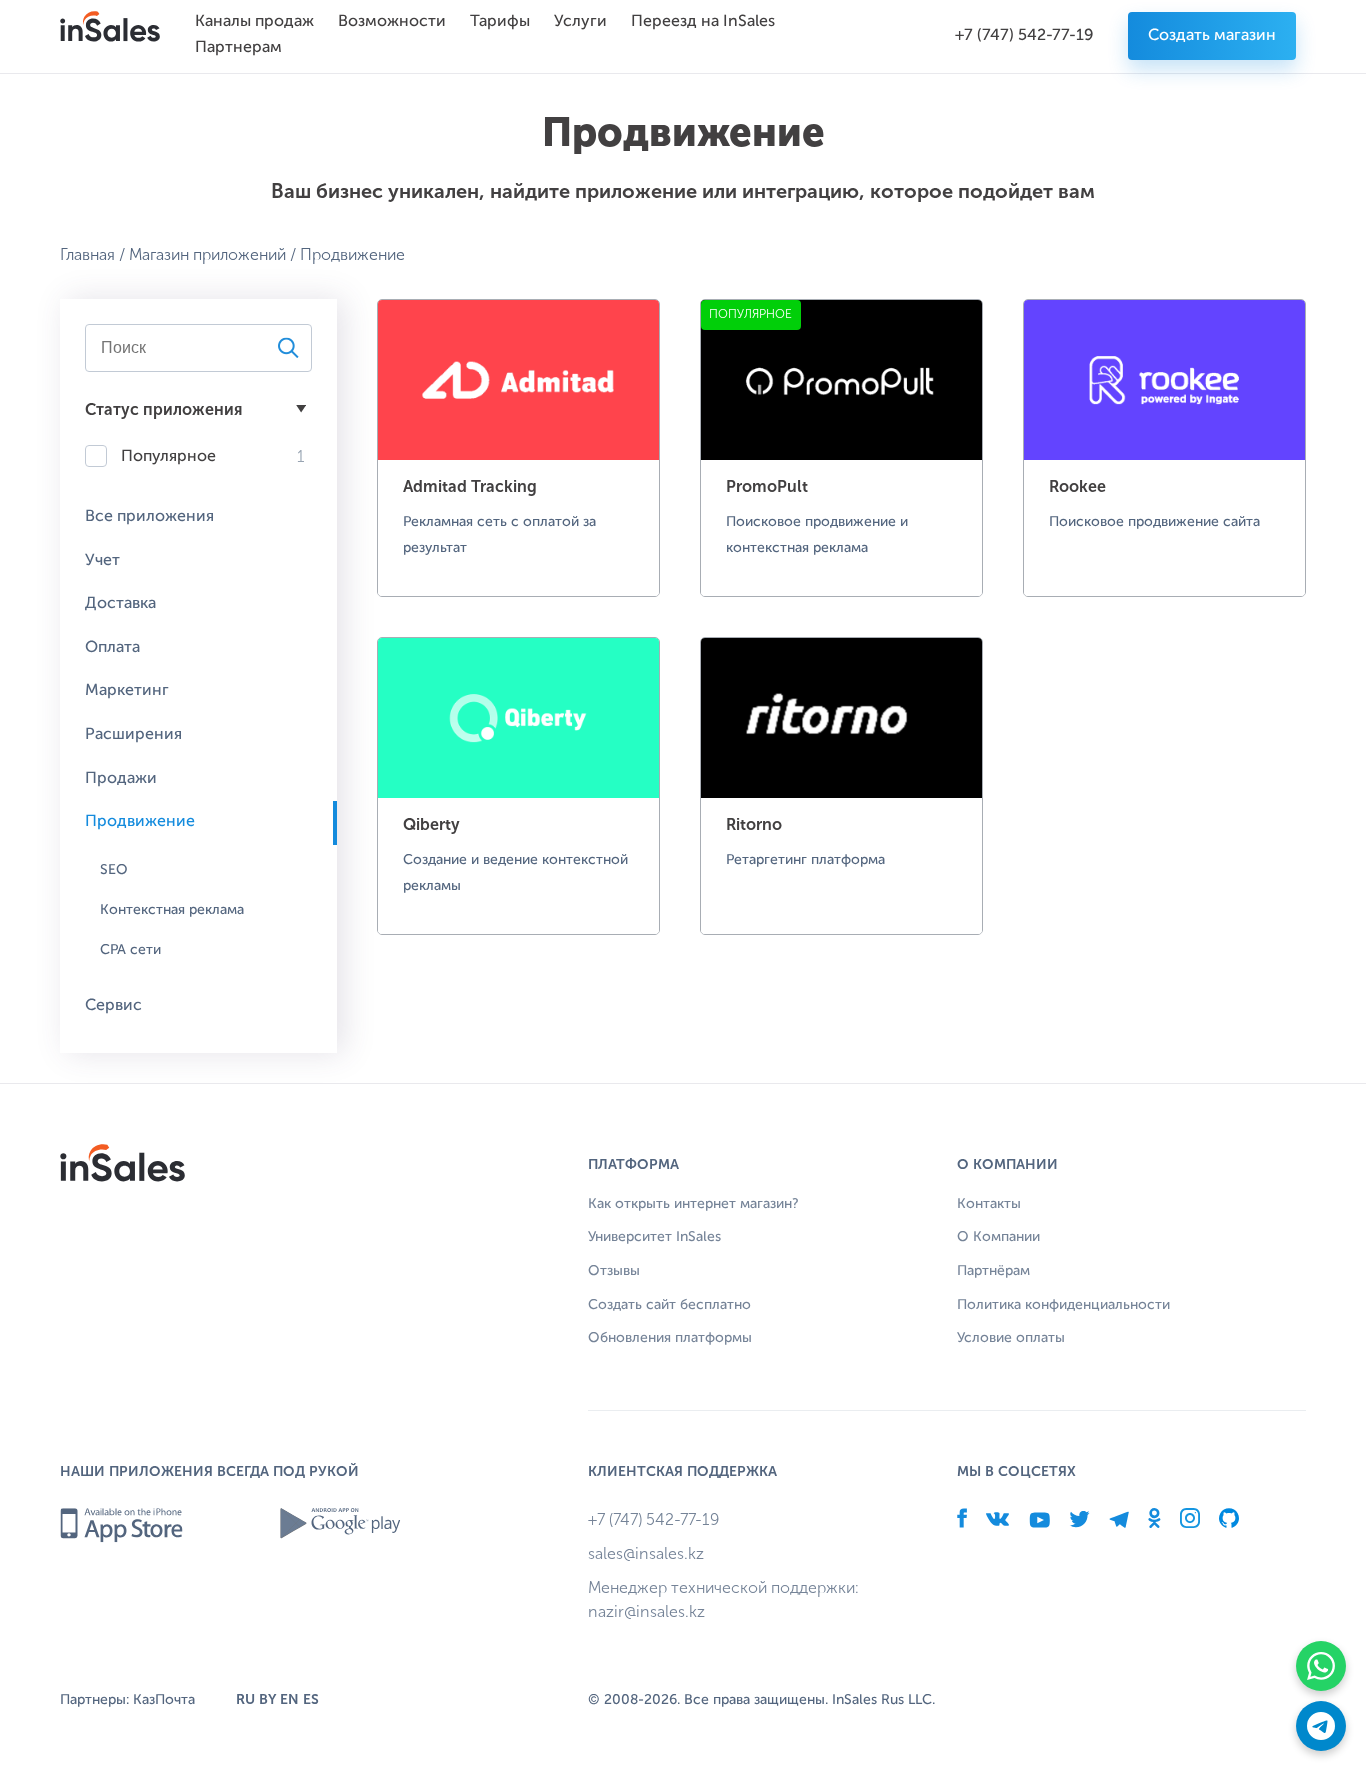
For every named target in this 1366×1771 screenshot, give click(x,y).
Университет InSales (654, 1237)
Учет (102, 561)
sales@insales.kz (646, 1553)
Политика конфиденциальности (1063, 1305)
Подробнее (518, 520)
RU (245, 1699)
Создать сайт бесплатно (669, 1305)
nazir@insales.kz (646, 1611)
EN (289, 1699)
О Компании (998, 1237)
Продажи (121, 779)
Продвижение (140, 822)
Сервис (113, 1006)
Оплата (112, 648)
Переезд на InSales (703, 22)
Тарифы (500, 22)
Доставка (120, 604)
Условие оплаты (1011, 1338)
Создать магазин (1212, 36)
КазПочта (164, 1700)
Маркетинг (127, 691)
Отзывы (614, 1271)
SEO (114, 870)
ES (311, 1699)
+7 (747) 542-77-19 (1024, 36)
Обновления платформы (670, 1338)
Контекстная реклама (172, 910)
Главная (87, 254)
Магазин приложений (207, 254)
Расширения (133, 735)
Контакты (989, 1204)
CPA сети (130, 950)
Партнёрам (993, 1271)
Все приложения (149, 517)
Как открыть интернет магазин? (693, 1204)
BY (267, 1699)
